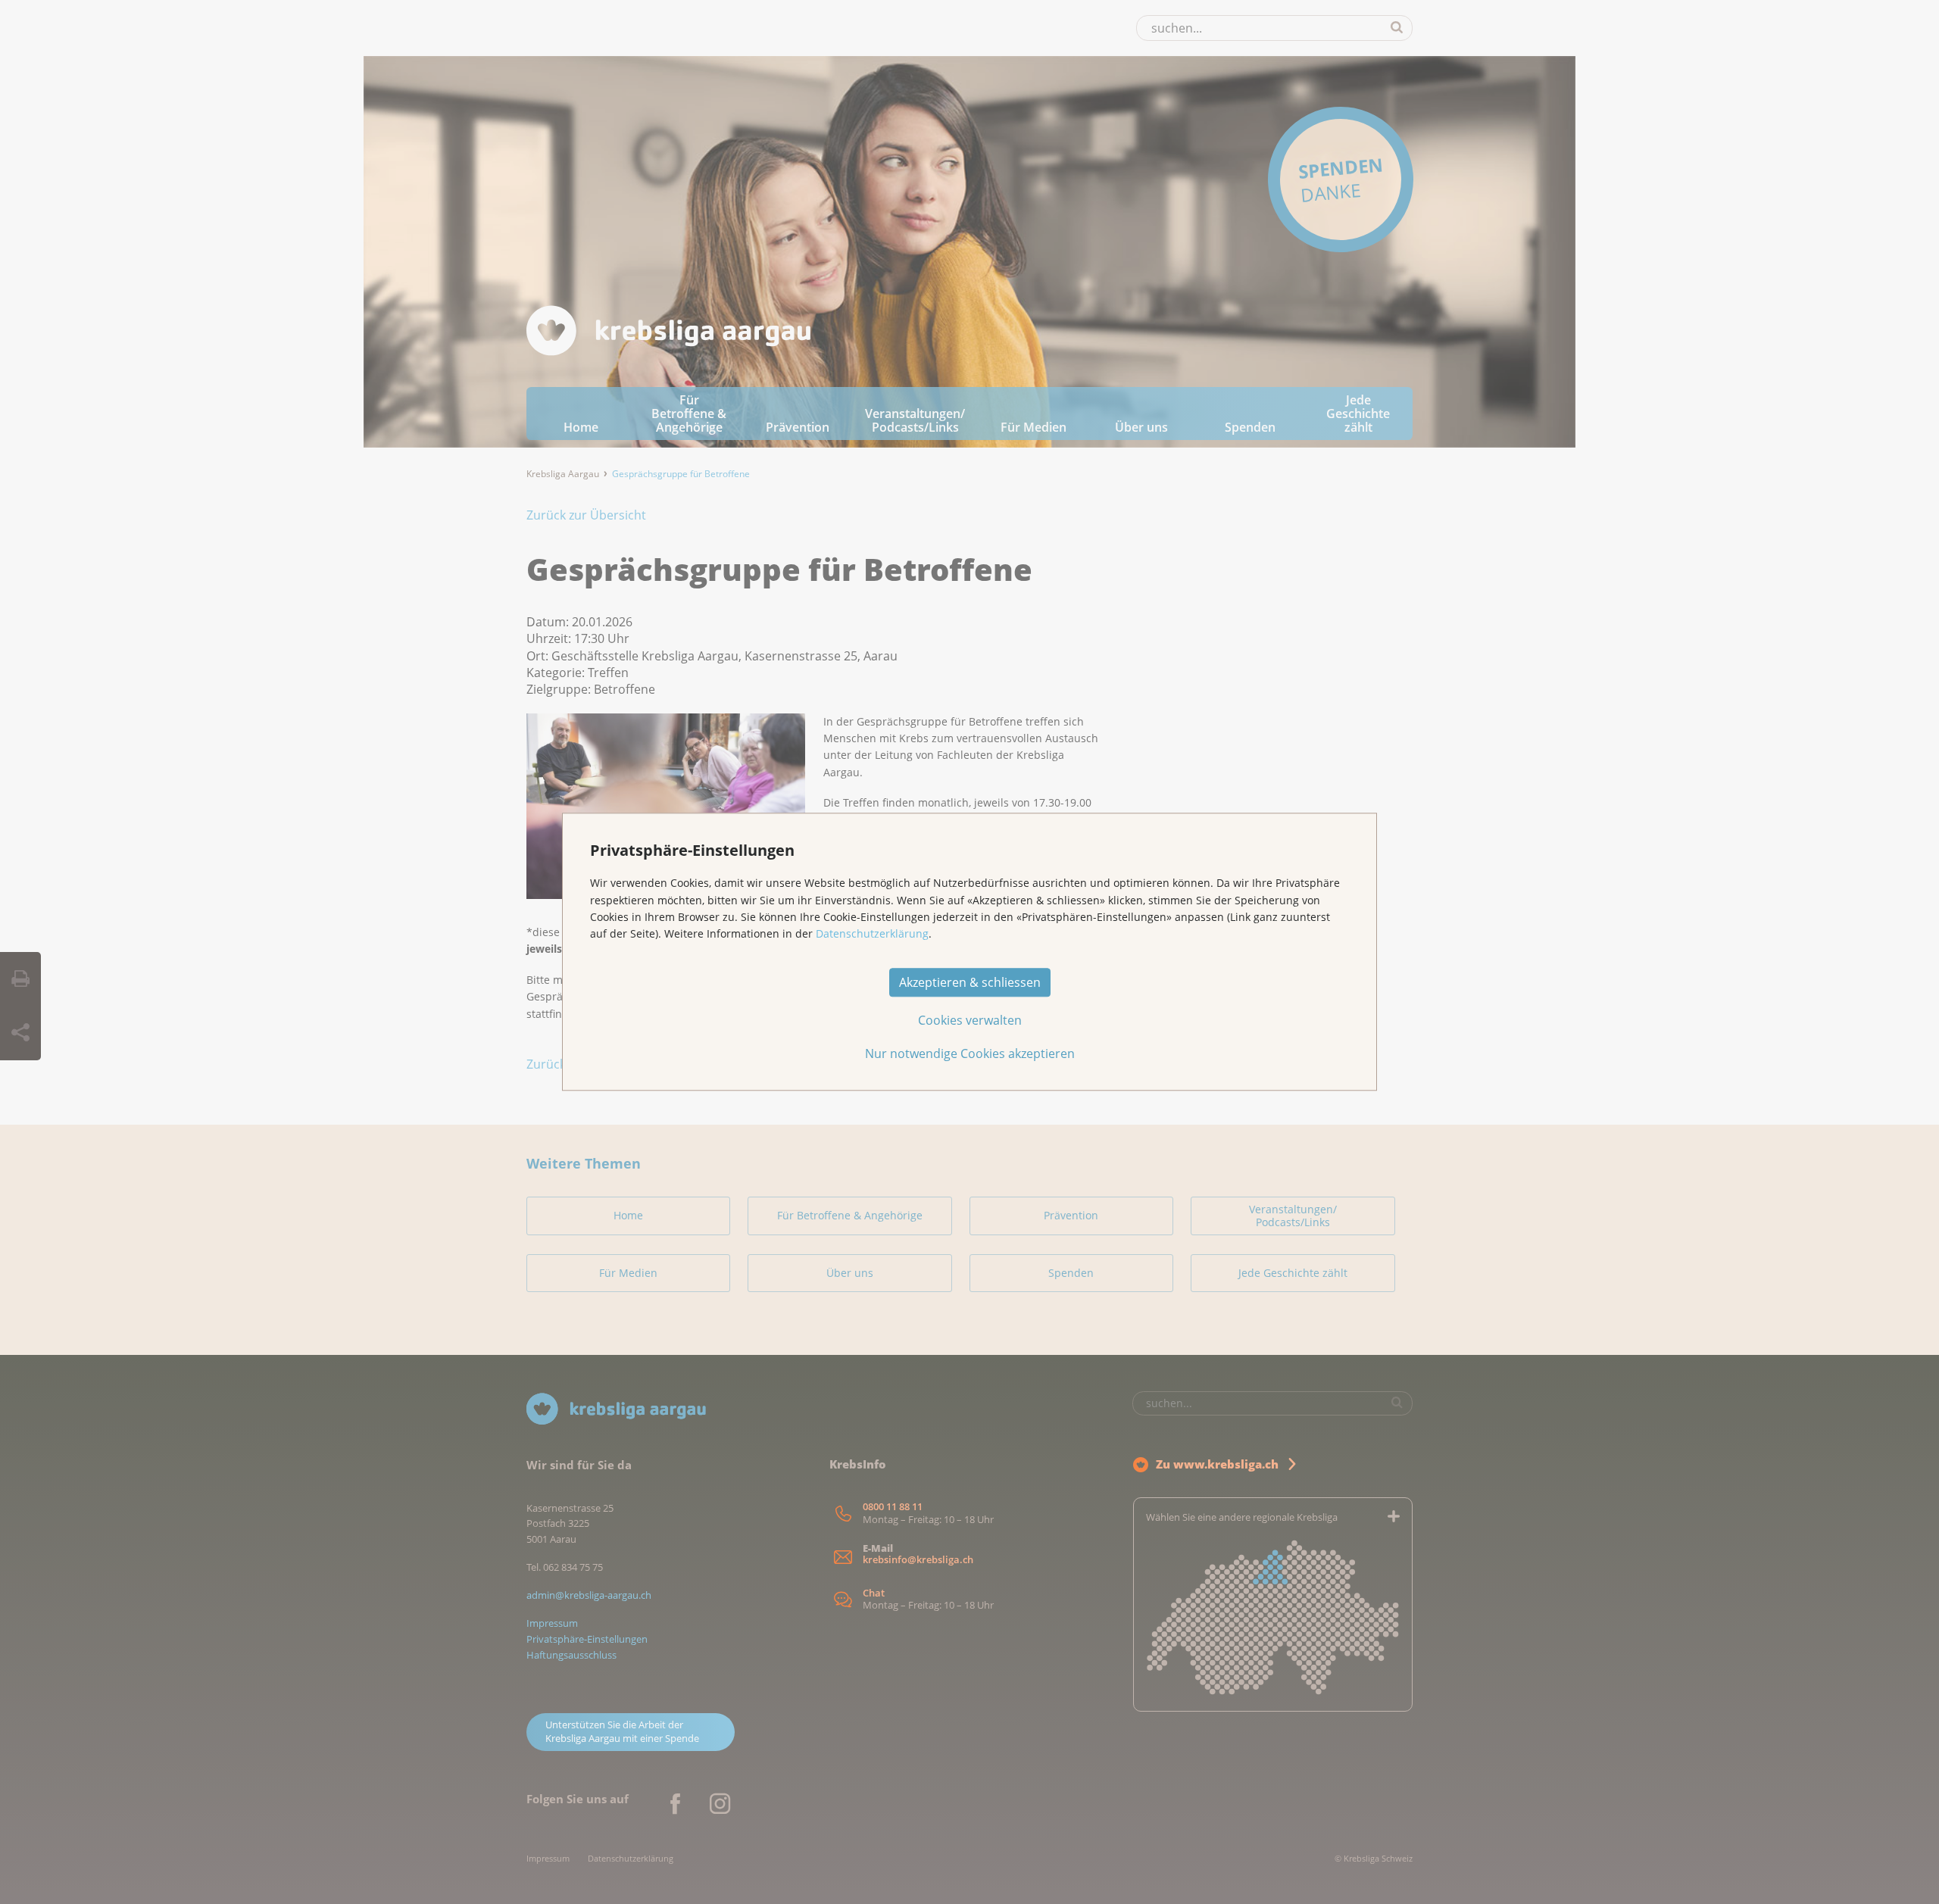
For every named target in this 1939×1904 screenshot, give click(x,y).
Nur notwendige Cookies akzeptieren (970, 1054)
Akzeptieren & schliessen (970, 983)
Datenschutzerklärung (872, 934)
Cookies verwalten (970, 1021)
